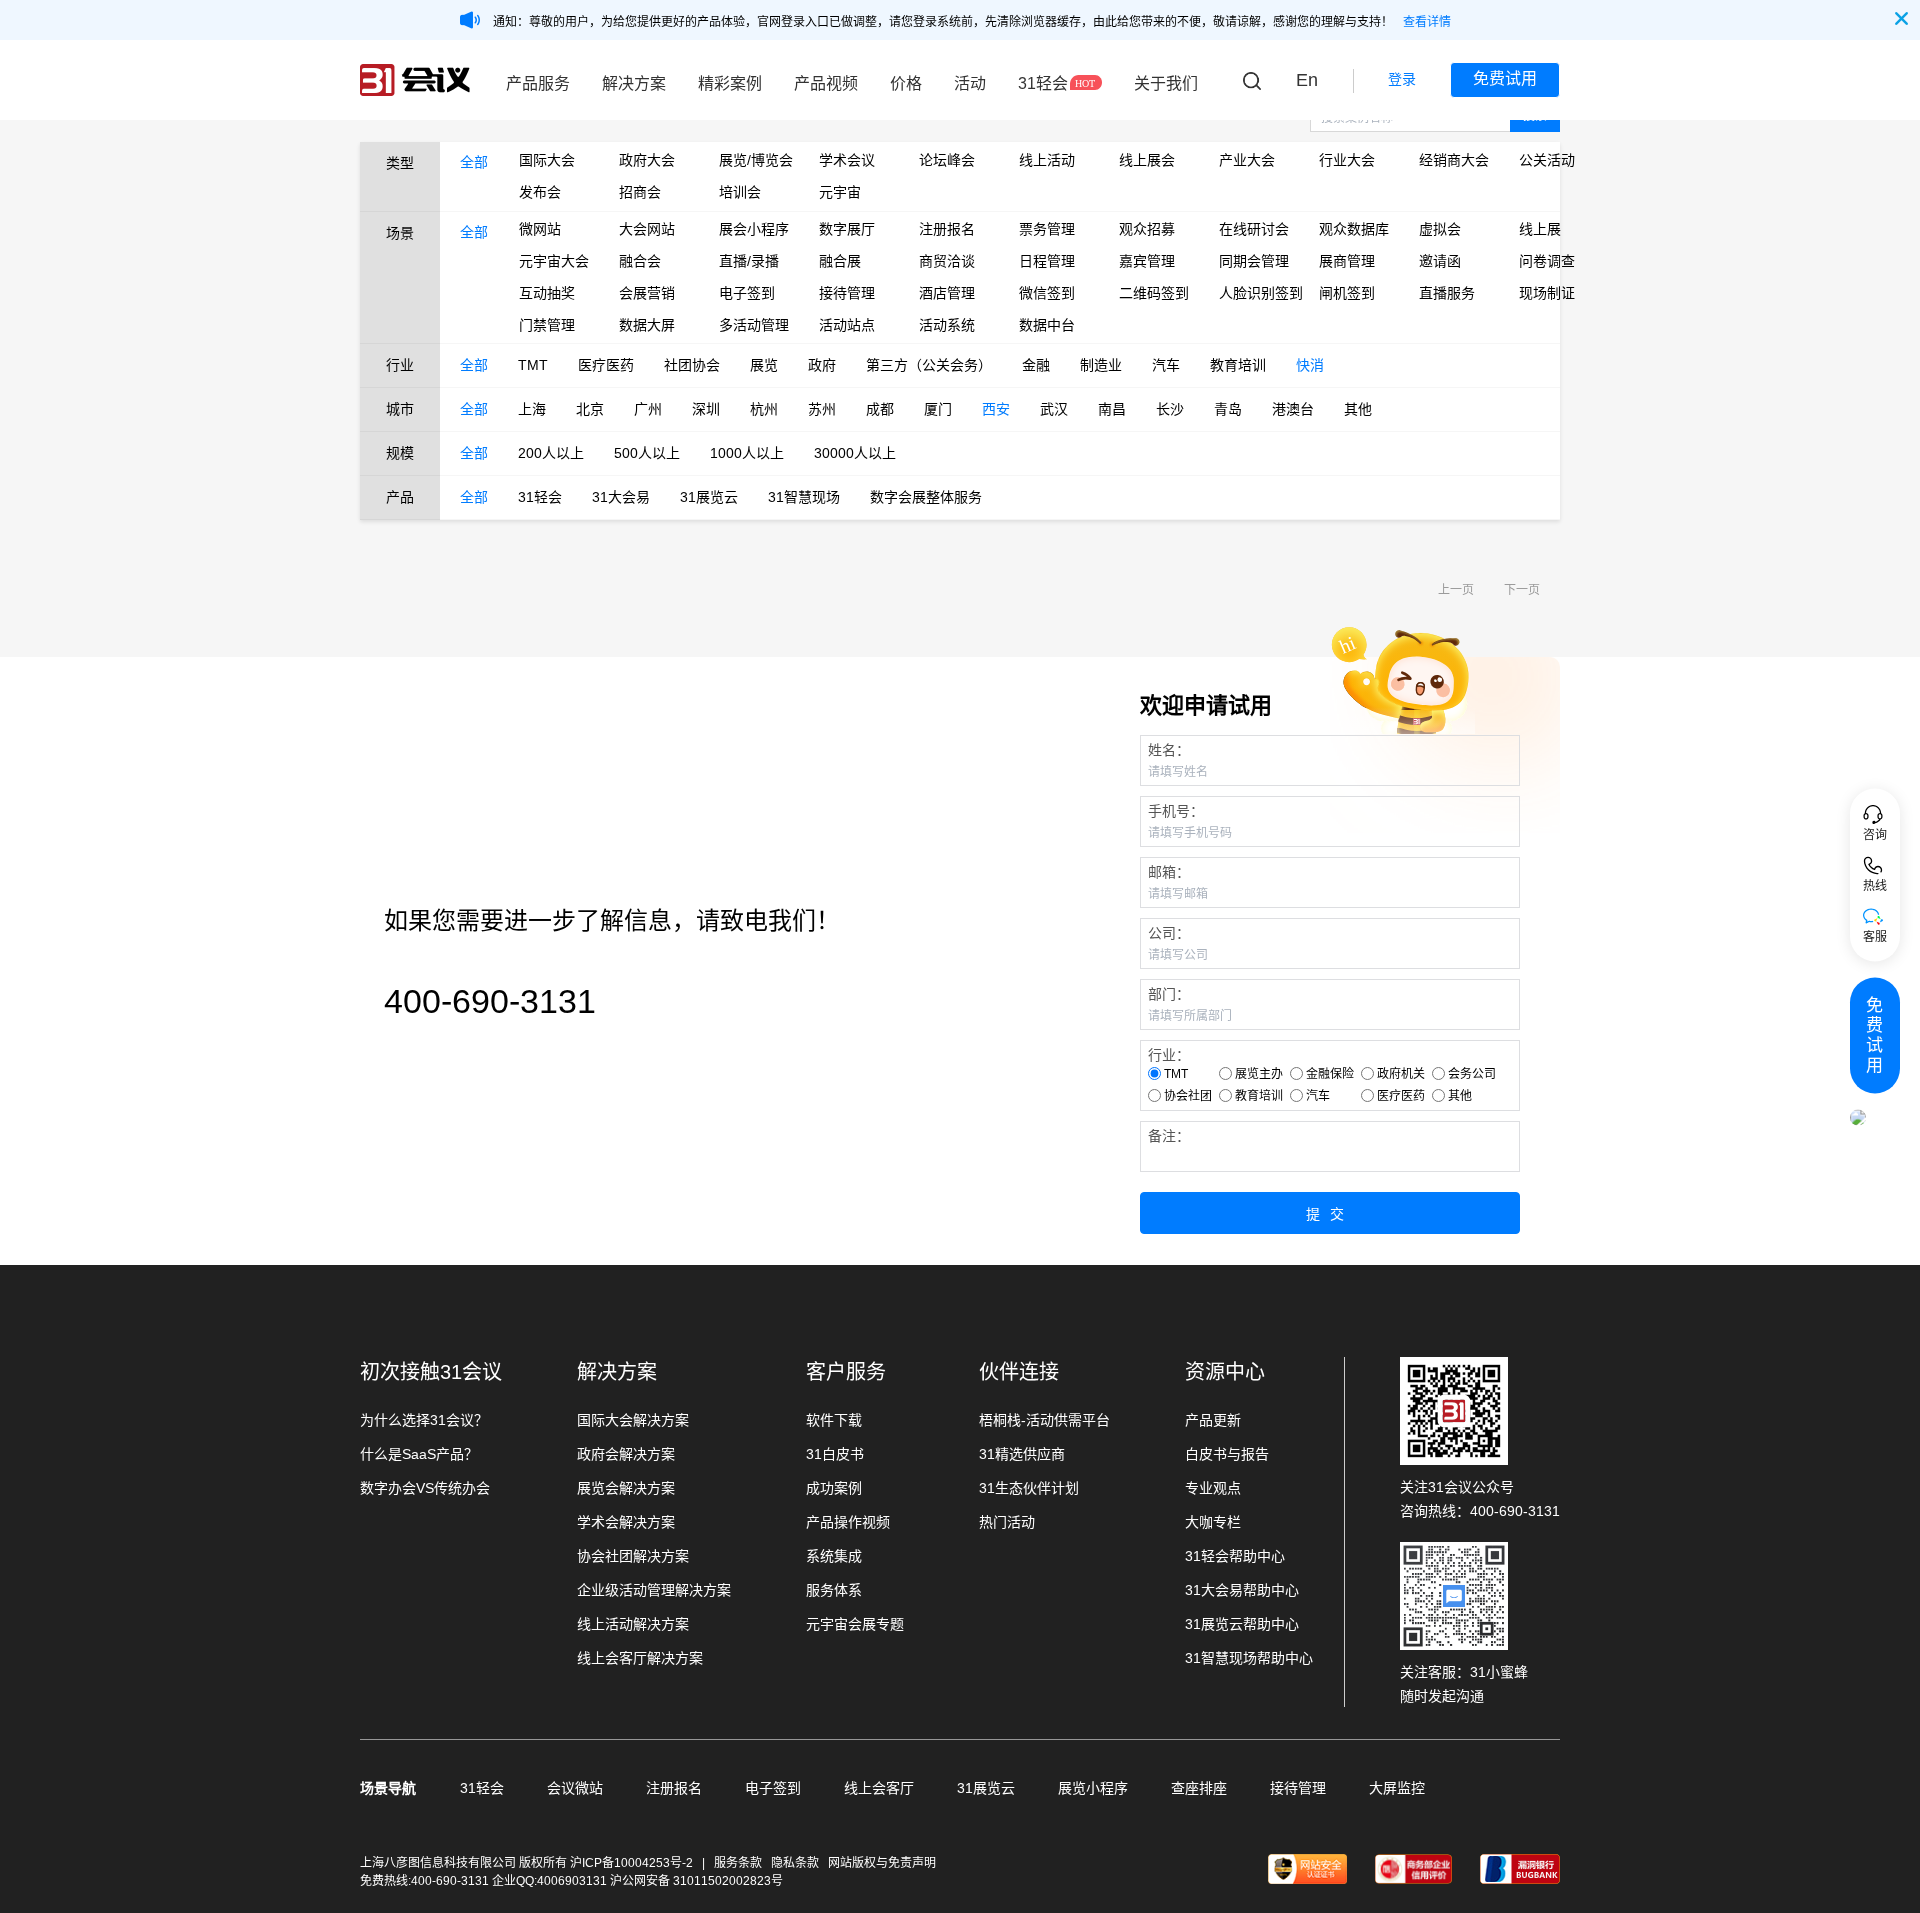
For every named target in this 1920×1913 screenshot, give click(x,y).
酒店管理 (947, 293)
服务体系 (834, 1590)
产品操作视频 (848, 1522)
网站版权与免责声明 (882, 1863)
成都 (880, 409)
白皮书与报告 (1227, 1454)
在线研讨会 (1254, 229)
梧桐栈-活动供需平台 (1044, 1420)
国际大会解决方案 (633, 1420)
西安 (996, 409)
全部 (474, 162)
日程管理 (1047, 261)
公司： (1169, 933)
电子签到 (747, 293)
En (1307, 80)
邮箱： (1169, 872)
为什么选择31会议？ (424, 1420)
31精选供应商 (1022, 1454)
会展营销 (647, 293)
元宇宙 (840, 192)
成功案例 (834, 1488)
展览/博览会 (754, 160)
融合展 (840, 261)
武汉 (1054, 409)
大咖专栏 (1213, 1522)
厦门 (938, 409)
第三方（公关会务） (929, 365)
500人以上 (647, 453)
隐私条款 (795, 1863)
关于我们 (1166, 83)
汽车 (1166, 365)
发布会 (540, 192)
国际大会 (547, 160)
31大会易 (621, 497)
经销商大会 (1454, 160)
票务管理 (1047, 229)
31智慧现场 (804, 497)
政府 (822, 365)
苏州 (822, 409)
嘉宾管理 (1147, 261)
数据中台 (1047, 325)
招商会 (640, 192)
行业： (1169, 1055)
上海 (532, 409)
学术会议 (847, 160)
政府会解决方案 (626, 1454)
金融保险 (1330, 1074)
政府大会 (647, 160)
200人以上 (551, 453)
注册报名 (947, 229)
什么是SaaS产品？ (419, 1454)
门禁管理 (547, 325)
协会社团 (1188, 1096)
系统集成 (834, 1556)
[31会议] (415, 80)
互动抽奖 (547, 293)
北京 (590, 409)
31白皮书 (835, 1454)
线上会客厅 (879, 1788)
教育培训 (1238, 365)
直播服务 (1447, 293)
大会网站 (647, 229)
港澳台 (1293, 409)
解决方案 (634, 83)
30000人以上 (855, 453)
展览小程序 (1093, 1788)
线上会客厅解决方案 (640, 1658)
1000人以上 (747, 453)
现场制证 (1547, 293)
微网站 (540, 229)
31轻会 (1043, 83)
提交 (1330, 1214)
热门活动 (1007, 1522)
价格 (906, 83)
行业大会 (1347, 160)
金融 (1036, 365)
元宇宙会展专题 (855, 1624)
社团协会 (692, 365)
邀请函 (1440, 261)
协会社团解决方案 (633, 1556)
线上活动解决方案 (633, 1624)
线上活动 (1047, 160)
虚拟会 (1440, 229)
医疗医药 (606, 365)
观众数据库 (1354, 229)
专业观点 (1213, 1488)
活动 (970, 83)
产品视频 (826, 83)
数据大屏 (647, 325)
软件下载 (834, 1420)
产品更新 (1213, 1420)
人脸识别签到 (1254, 293)
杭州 (764, 409)
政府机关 (1401, 1074)
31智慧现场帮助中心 (1249, 1658)
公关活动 (1547, 160)
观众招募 (1147, 229)
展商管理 (1347, 261)
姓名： (1169, 750)
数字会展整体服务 (926, 497)
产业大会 (1247, 160)
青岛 (1228, 409)
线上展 (1540, 229)
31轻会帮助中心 (1235, 1556)
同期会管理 (1254, 261)
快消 (1310, 365)
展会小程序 (754, 229)
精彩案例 (730, 83)
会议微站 (575, 1788)
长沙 (1170, 409)
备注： (1169, 1136)
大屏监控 (1397, 1788)
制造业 (1101, 365)
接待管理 (847, 293)
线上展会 (1147, 160)
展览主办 (1259, 1074)
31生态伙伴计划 (1029, 1488)
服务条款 (738, 1863)
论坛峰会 (947, 160)
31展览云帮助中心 (1242, 1624)
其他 (1358, 409)
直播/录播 (749, 261)
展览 (764, 365)
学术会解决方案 (626, 1522)
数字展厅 (847, 229)
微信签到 (1047, 293)
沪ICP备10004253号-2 (633, 1863)
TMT (533, 365)
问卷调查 (1547, 261)
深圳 (706, 409)
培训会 (740, 192)
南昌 (1112, 409)
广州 (648, 409)
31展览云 (709, 497)
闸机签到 (1347, 293)
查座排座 (1199, 1788)
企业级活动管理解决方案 (654, 1590)
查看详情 (1427, 22)
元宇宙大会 (554, 261)
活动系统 (947, 325)
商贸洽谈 (947, 261)
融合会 (640, 261)
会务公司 (1472, 1074)
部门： (1169, 994)
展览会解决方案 (626, 1488)
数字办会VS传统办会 (425, 1488)
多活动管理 (754, 325)
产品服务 (538, 83)
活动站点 (847, 325)
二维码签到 (1154, 293)
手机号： (1176, 811)
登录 (1402, 79)
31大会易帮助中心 (1242, 1590)
